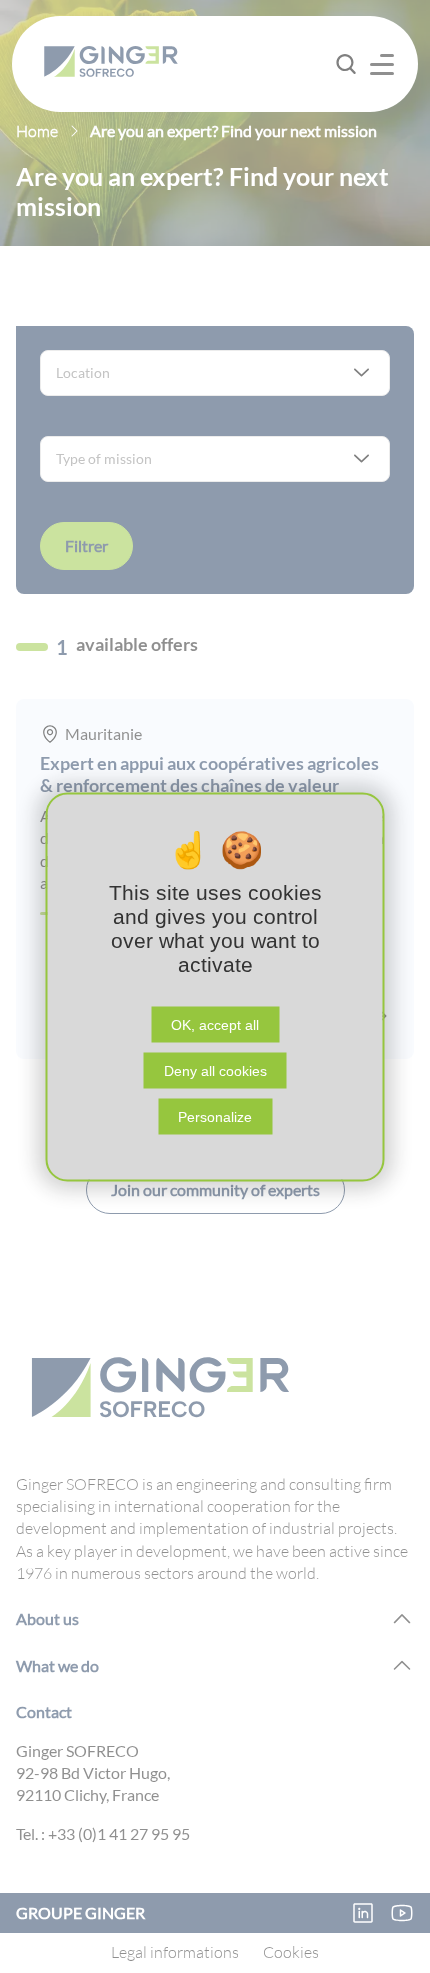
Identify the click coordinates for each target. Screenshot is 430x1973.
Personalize (215, 1116)
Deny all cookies (215, 1070)
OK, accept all (215, 1024)
